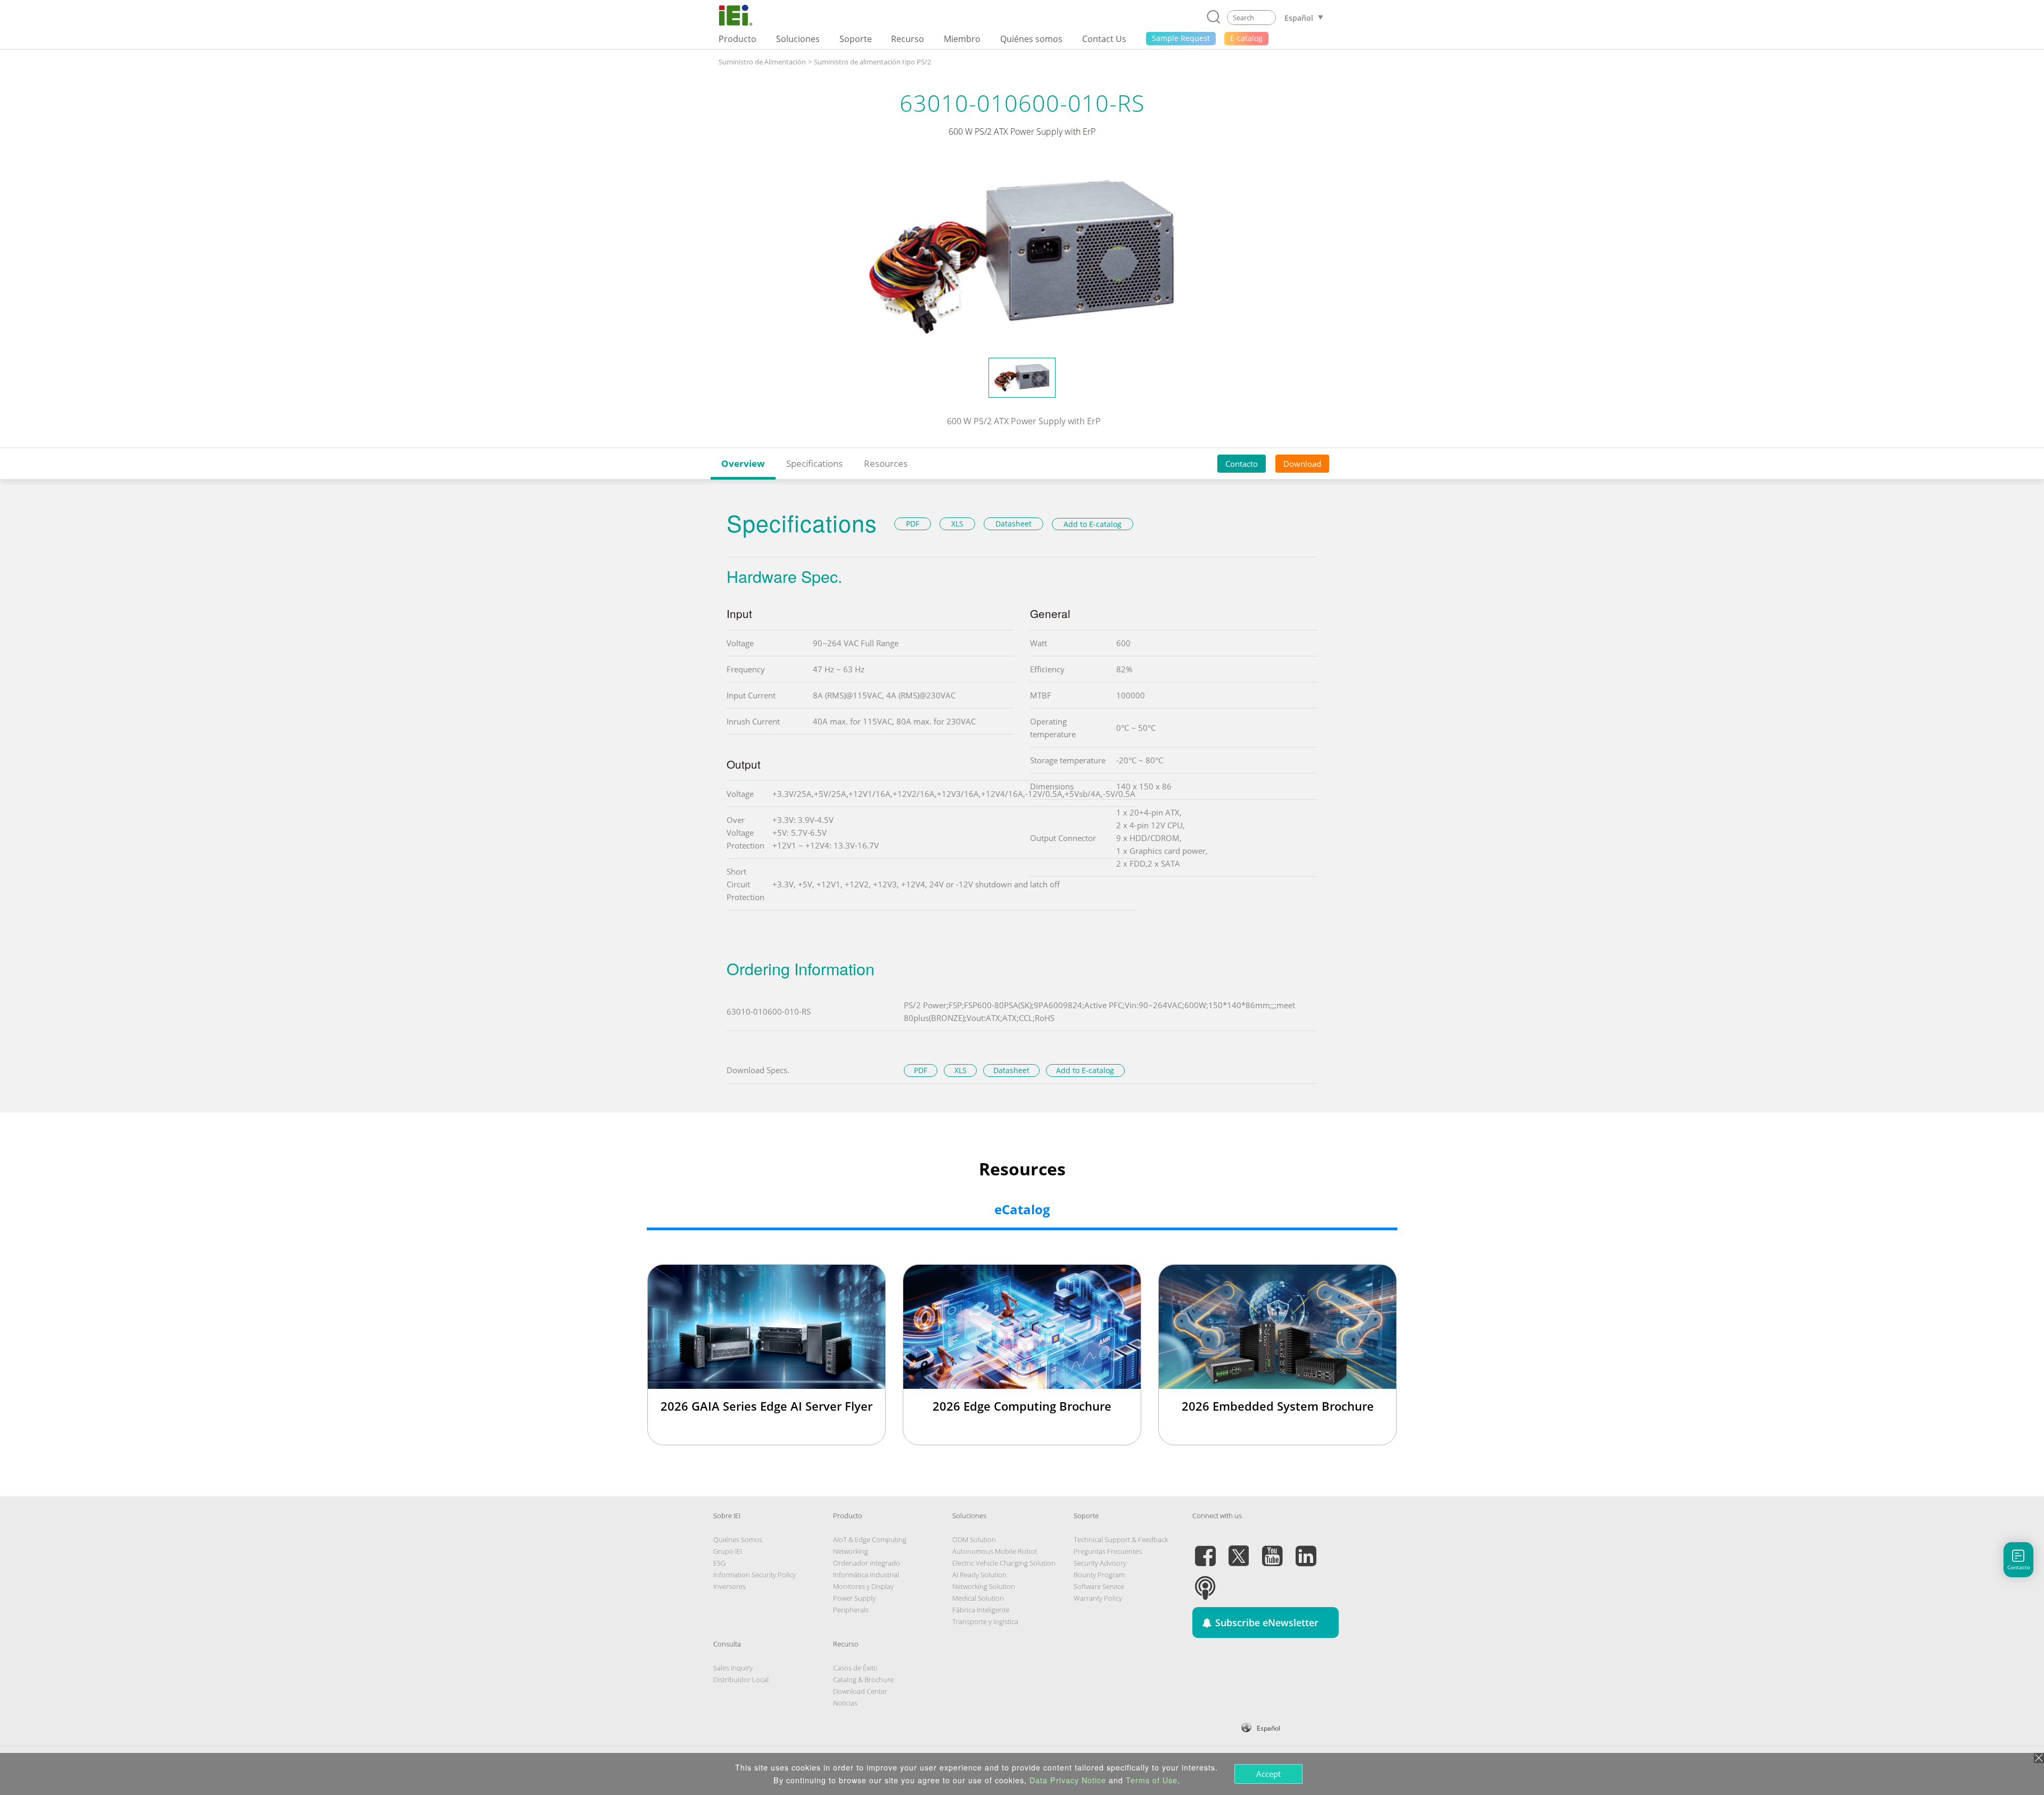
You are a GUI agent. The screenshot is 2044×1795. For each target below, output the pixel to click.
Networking (851, 1551)
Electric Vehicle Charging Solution (1004, 1563)
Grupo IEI (728, 1551)
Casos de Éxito (855, 1668)
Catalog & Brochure (863, 1679)
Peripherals (851, 1610)
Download (1302, 464)
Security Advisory (1100, 1563)
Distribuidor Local (741, 1679)
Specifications (814, 463)
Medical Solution (978, 1598)
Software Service (1099, 1586)
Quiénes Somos (738, 1539)
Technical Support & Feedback (1121, 1539)
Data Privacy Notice (1068, 1780)
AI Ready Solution (979, 1575)
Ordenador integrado (867, 1563)
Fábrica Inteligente (981, 1610)
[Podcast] (1205, 1582)
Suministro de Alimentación (762, 62)
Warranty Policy (1098, 1598)
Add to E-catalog (1093, 524)
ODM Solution (974, 1539)
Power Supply (854, 1598)
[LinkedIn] (1306, 1550)
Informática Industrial (866, 1575)
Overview (743, 463)
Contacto (1242, 464)
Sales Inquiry (733, 1668)
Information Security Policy (755, 1575)
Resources (886, 463)
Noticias (845, 1703)
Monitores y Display (863, 1586)
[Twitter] (1239, 1550)
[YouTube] (1272, 1550)
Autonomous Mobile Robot (995, 1551)
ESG (719, 1563)
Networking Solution (984, 1586)
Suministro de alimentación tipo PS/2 (872, 62)
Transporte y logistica (985, 1621)
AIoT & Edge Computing (870, 1539)
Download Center (860, 1691)
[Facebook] (1205, 1550)
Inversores (730, 1586)
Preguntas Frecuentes (1108, 1551)
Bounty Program (1099, 1575)
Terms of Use (1152, 1780)
